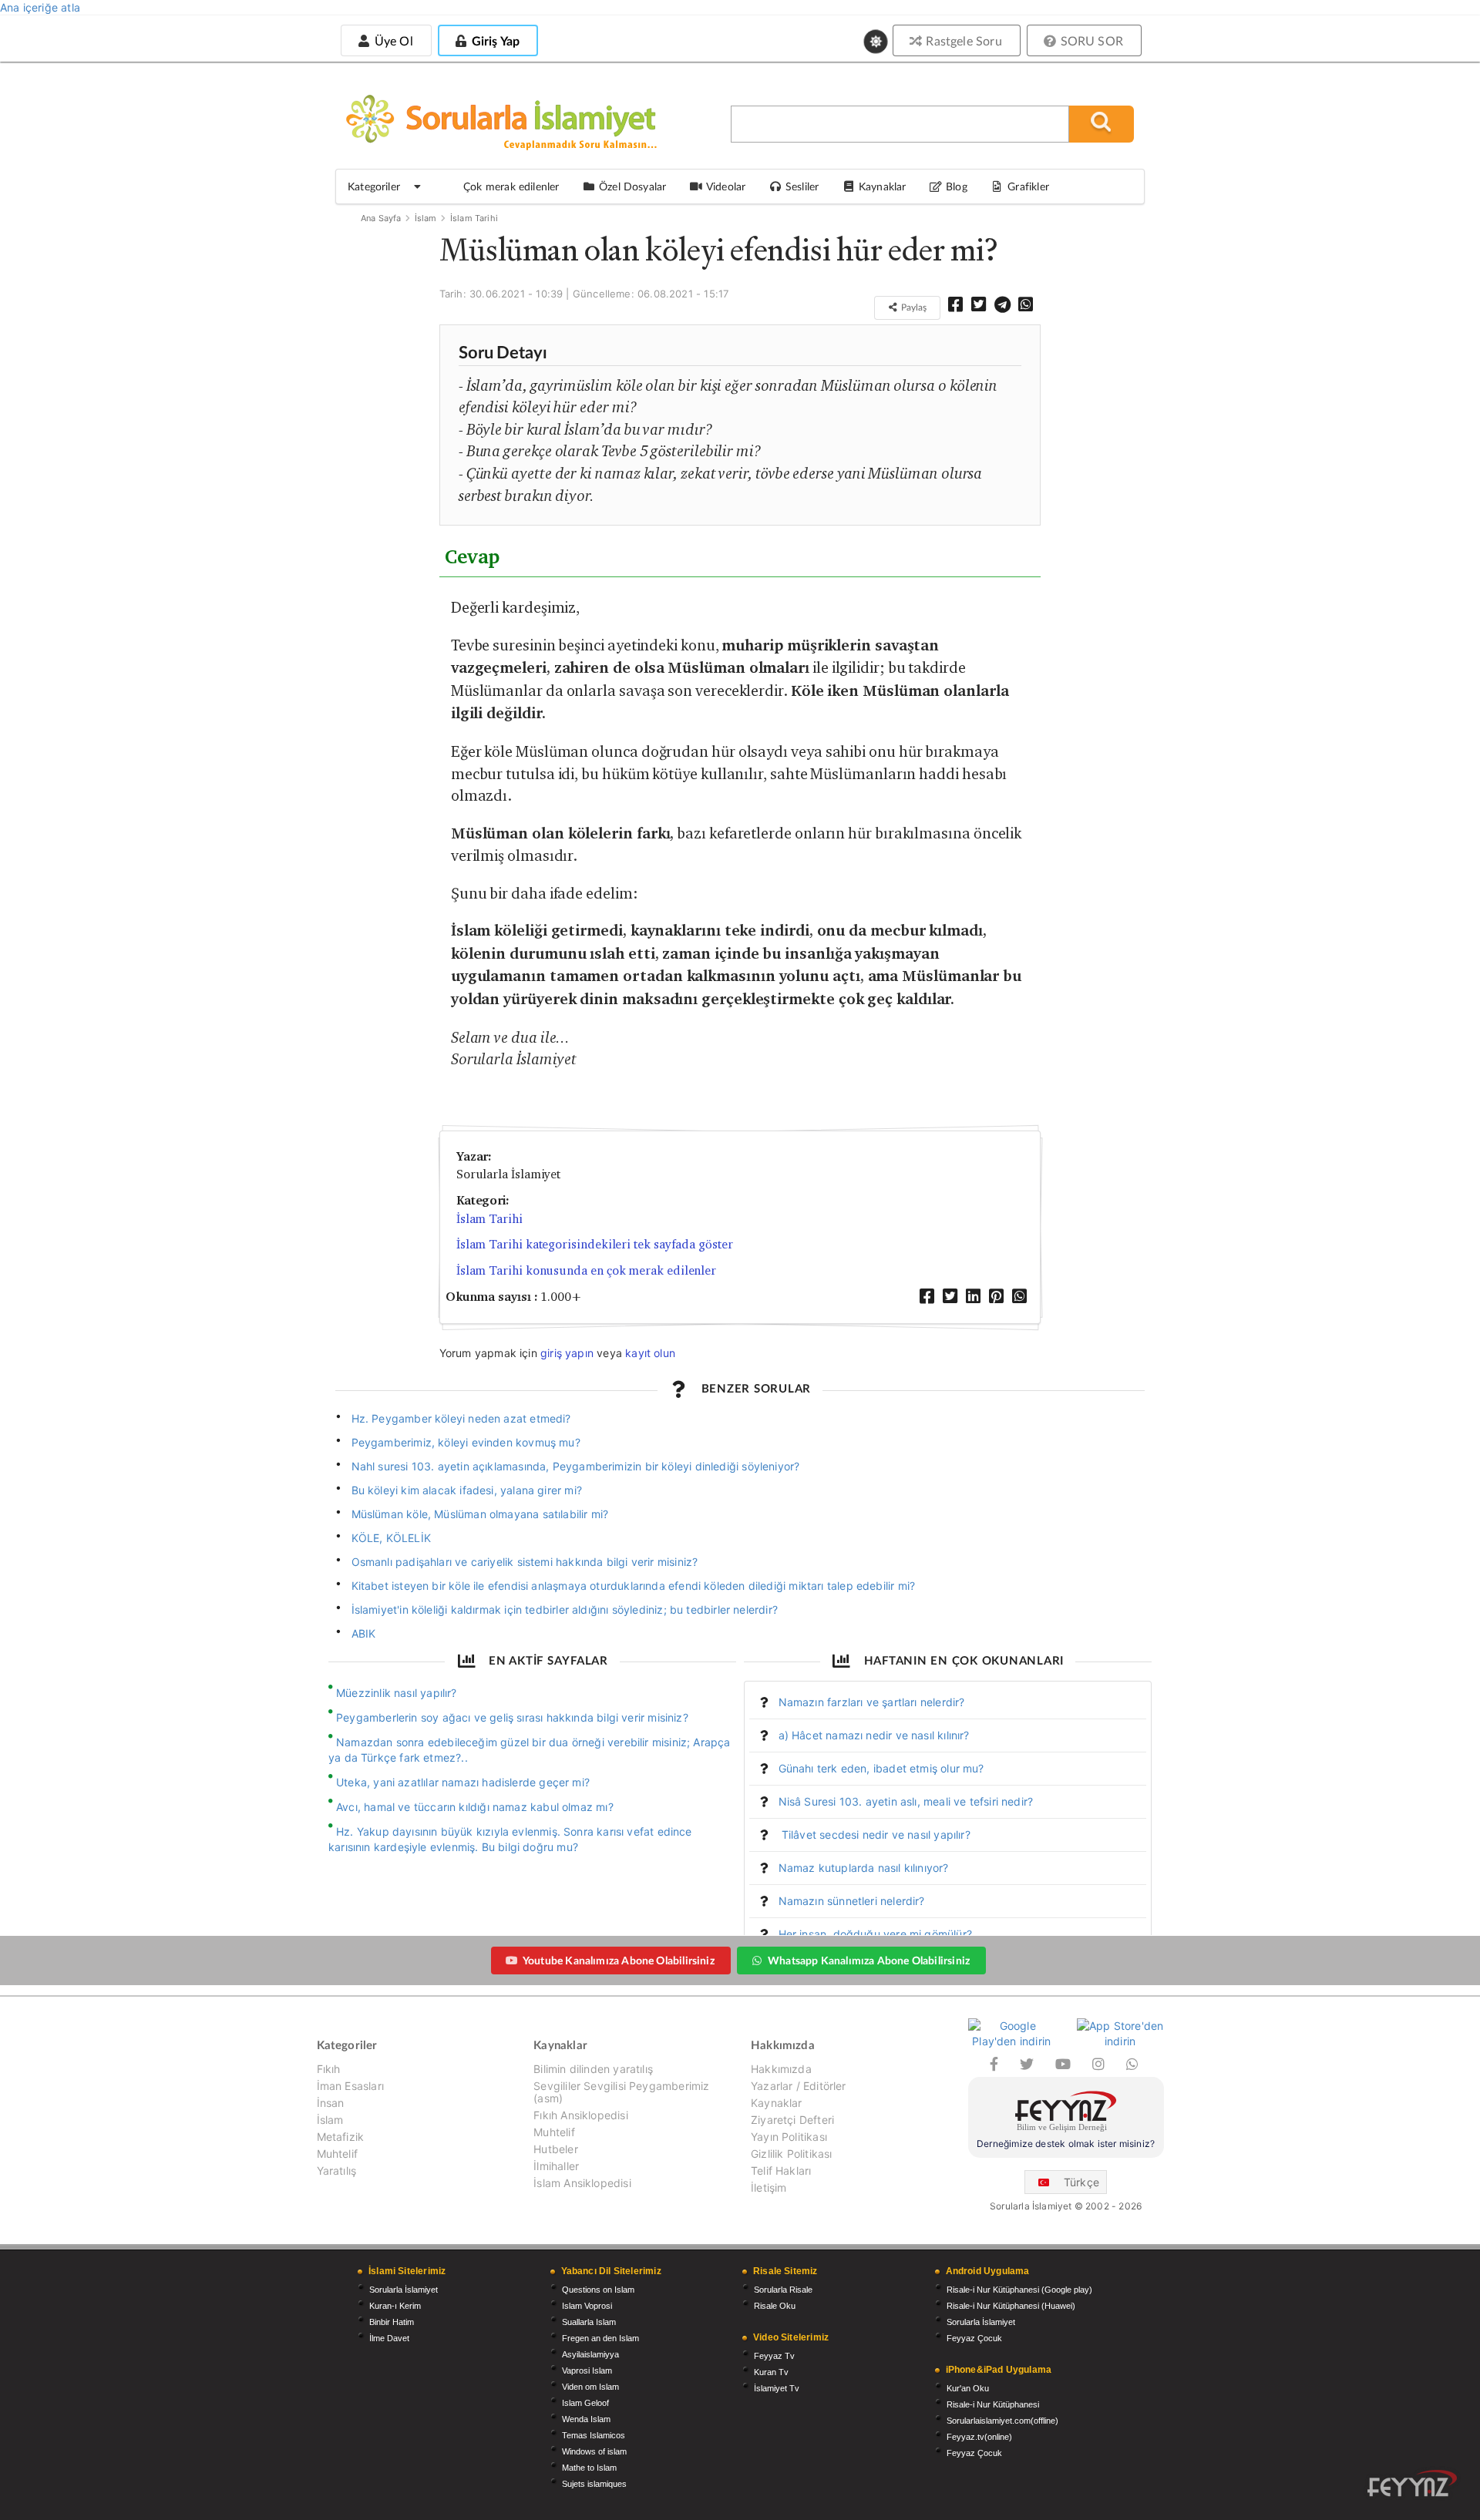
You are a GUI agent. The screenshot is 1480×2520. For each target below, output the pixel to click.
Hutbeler (555, 2149)
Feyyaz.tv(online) (979, 2437)
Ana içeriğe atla (40, 7)
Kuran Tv (771, 2372)
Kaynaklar (777, 2103)
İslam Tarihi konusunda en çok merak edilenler (586, 1270)
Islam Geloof (585, 2403)
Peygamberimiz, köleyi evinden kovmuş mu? (466, 1442)
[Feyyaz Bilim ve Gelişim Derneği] (1066, 2113)
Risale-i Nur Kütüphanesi (993, 2404)
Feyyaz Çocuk (974, 2338)
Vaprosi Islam (587, 2370)
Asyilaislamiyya (590, 2354)
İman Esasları (350, 2086)
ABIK (364, 1633)
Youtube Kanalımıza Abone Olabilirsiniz (619, 1960)
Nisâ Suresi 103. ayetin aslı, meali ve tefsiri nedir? (906, 1801)
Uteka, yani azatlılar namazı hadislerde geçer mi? (463, 1782)
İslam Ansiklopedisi (582, 2183)
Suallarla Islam (589, 2322)
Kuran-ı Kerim (395, 2306)
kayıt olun (650, 1353)
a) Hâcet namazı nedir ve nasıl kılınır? (874, 1735)
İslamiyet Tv (777, 2388)
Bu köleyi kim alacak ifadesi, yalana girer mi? (467, 1490)
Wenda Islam (586, 2419)
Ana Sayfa (381, 218)
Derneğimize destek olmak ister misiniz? (1066, 2144)
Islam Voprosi (587, 2306)
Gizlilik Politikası (791, 2154)
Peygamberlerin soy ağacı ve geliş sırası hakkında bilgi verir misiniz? (512, 1717)
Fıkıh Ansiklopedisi (580, 2115)
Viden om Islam (590, 2387)
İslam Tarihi (474, 218)
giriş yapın (567, 1353)
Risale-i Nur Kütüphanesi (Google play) (1019, 2290)
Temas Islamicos (594, 2435)
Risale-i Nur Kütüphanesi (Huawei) (1011, 2306)
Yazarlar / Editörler (799, 2086)
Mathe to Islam (589, 2468)
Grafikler (1028, 186)
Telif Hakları (781, 2171)
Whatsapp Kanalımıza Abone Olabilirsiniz (869, 1960)
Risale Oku (775, 2306)
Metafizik (341, 2137)
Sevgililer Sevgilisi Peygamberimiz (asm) (621, 2092)
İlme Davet (389, 2338)
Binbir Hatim (392, 2322)
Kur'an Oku (968, 2388)
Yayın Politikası (789, 2137)
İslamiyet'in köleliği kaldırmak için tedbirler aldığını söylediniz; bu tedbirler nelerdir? (565, 1609)
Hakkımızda (781, 2069)
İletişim (769, 2187)
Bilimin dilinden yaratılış (593, 2069)
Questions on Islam (598, 2290)
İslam (426, 218)
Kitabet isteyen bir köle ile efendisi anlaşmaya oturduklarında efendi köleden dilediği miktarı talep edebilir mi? (634, 1586)
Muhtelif (337, 2154)
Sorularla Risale (783, 2290)
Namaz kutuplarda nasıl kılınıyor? (864, 1868)
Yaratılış (337, 2171)
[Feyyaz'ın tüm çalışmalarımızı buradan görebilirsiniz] (1412, 2483)
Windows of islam (594, 2451)
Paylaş (913, 307)
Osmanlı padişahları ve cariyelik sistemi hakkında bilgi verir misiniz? (525, 1562)
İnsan (331, 2103)
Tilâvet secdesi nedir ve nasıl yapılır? (875, 1835)
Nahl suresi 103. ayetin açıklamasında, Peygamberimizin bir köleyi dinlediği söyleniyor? (576, 1466)
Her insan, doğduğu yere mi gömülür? (875, 1934)
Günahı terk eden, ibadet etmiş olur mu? (881, 1768)
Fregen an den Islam (600, 2338)
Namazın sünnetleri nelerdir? (852, 1901)
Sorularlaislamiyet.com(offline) (1002, 2421)
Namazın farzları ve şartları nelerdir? (872, 1702)
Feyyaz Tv (774, 2356)
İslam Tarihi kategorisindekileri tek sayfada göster (595, 1244)
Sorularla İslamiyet (404, 2290)
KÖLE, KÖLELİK (391, 1538)
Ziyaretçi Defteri (792, 2120)
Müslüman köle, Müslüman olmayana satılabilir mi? (480, 1514)
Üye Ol (392, 40)
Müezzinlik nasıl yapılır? (397, 1693)
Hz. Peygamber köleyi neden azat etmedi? (461, 1418)
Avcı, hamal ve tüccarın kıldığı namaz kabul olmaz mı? (475, 1807)
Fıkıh (329, 2069)
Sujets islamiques (594, 2484)
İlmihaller (556, 2166)
